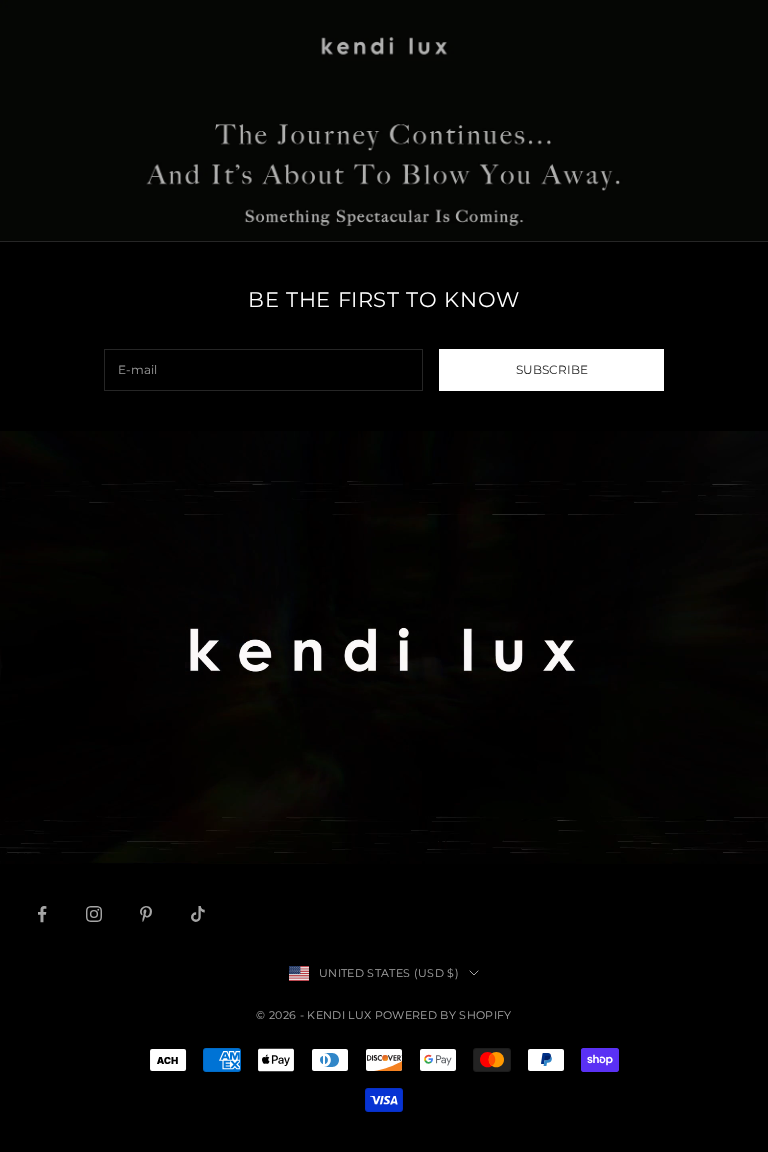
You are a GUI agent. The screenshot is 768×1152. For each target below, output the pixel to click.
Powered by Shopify (443, 1015)
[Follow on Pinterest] (146, 914)
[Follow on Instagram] (94, 914)
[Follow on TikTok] (198, 914)
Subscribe (552, 369)
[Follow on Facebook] (42, 914)
